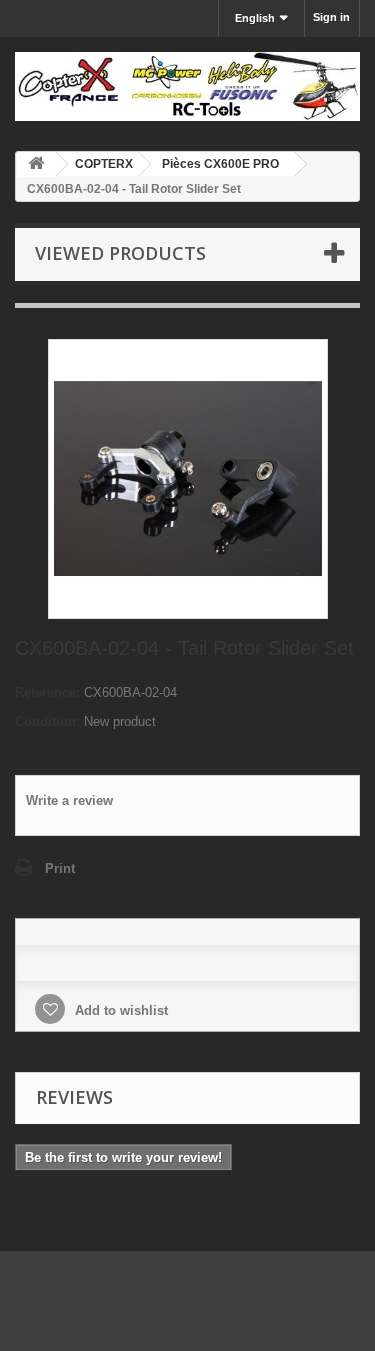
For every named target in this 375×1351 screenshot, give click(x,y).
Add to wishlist (119, 1010)
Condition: (47, 721)
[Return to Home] (36, 164)
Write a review (69, 800)
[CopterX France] (187, 86)
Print (60, 868)
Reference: (47, 692)
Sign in (331, 17)
